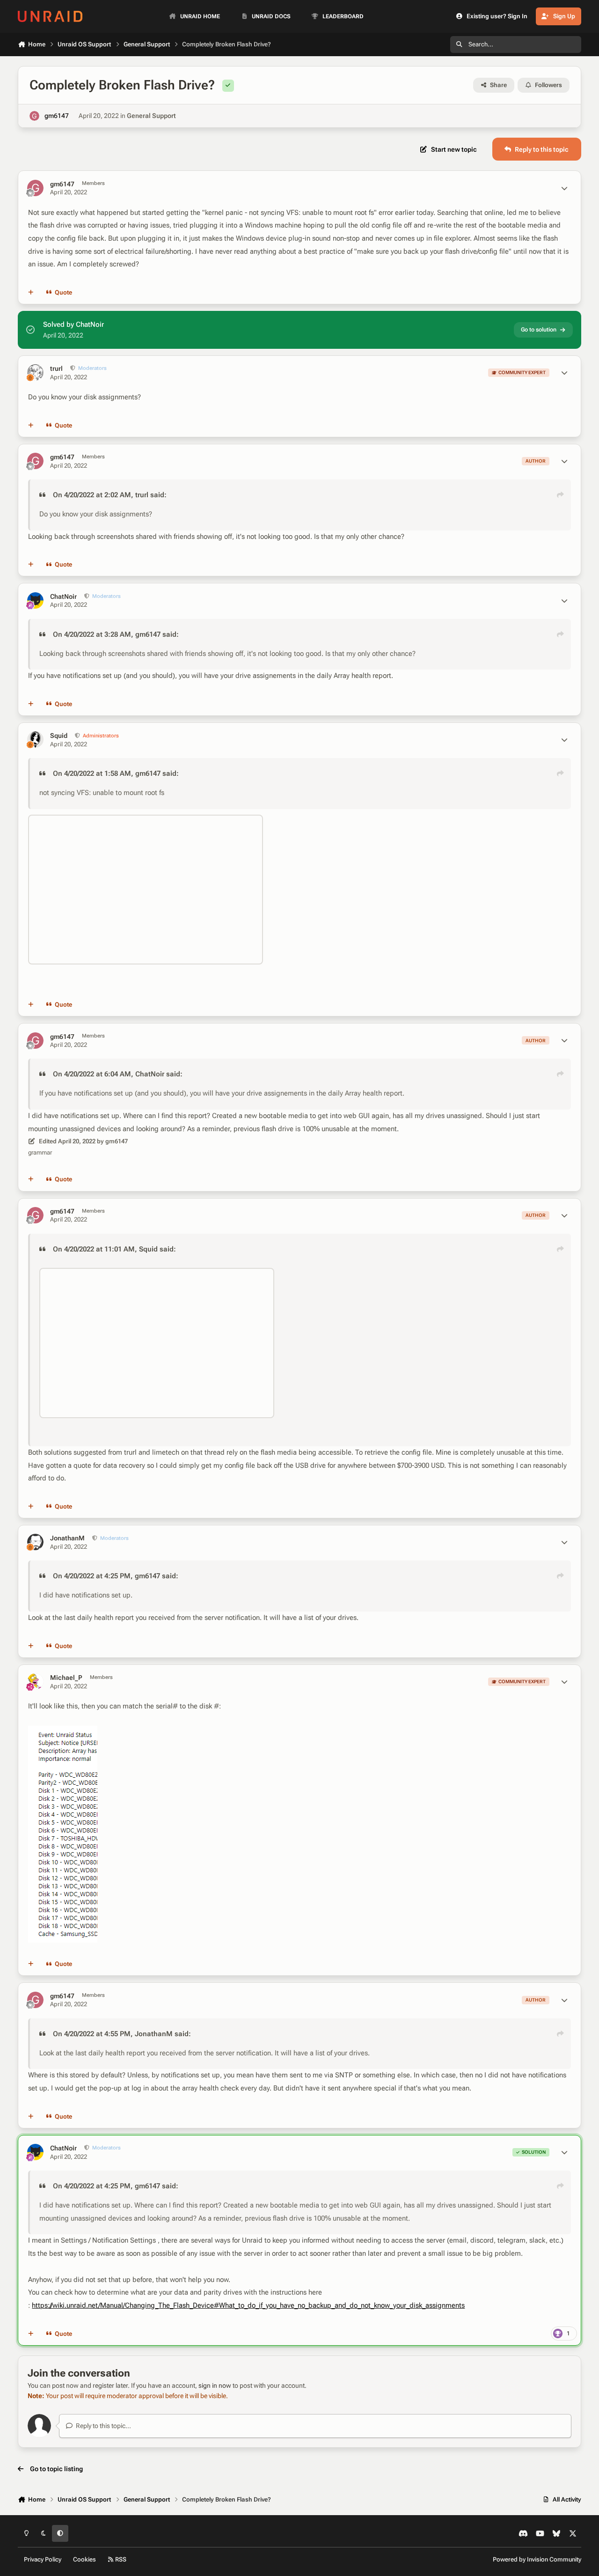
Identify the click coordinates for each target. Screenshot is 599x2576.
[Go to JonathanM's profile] (35, 1542)
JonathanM (67, 1538)
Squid (59, 736)
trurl (56, 368)
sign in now (215, 2385)
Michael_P (66, 1678)
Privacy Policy (43, 2559)
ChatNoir (63, 596)
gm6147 (57, 116)
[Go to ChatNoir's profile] (35, 600)
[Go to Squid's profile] (35, 740)
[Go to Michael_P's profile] (35, 1682)
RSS (120, 2559)
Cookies (84, 2559)
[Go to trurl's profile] (35, 372)
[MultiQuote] (31, 293)
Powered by (537, 2559)
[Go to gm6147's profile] (34, 116)
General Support (151, 116)
